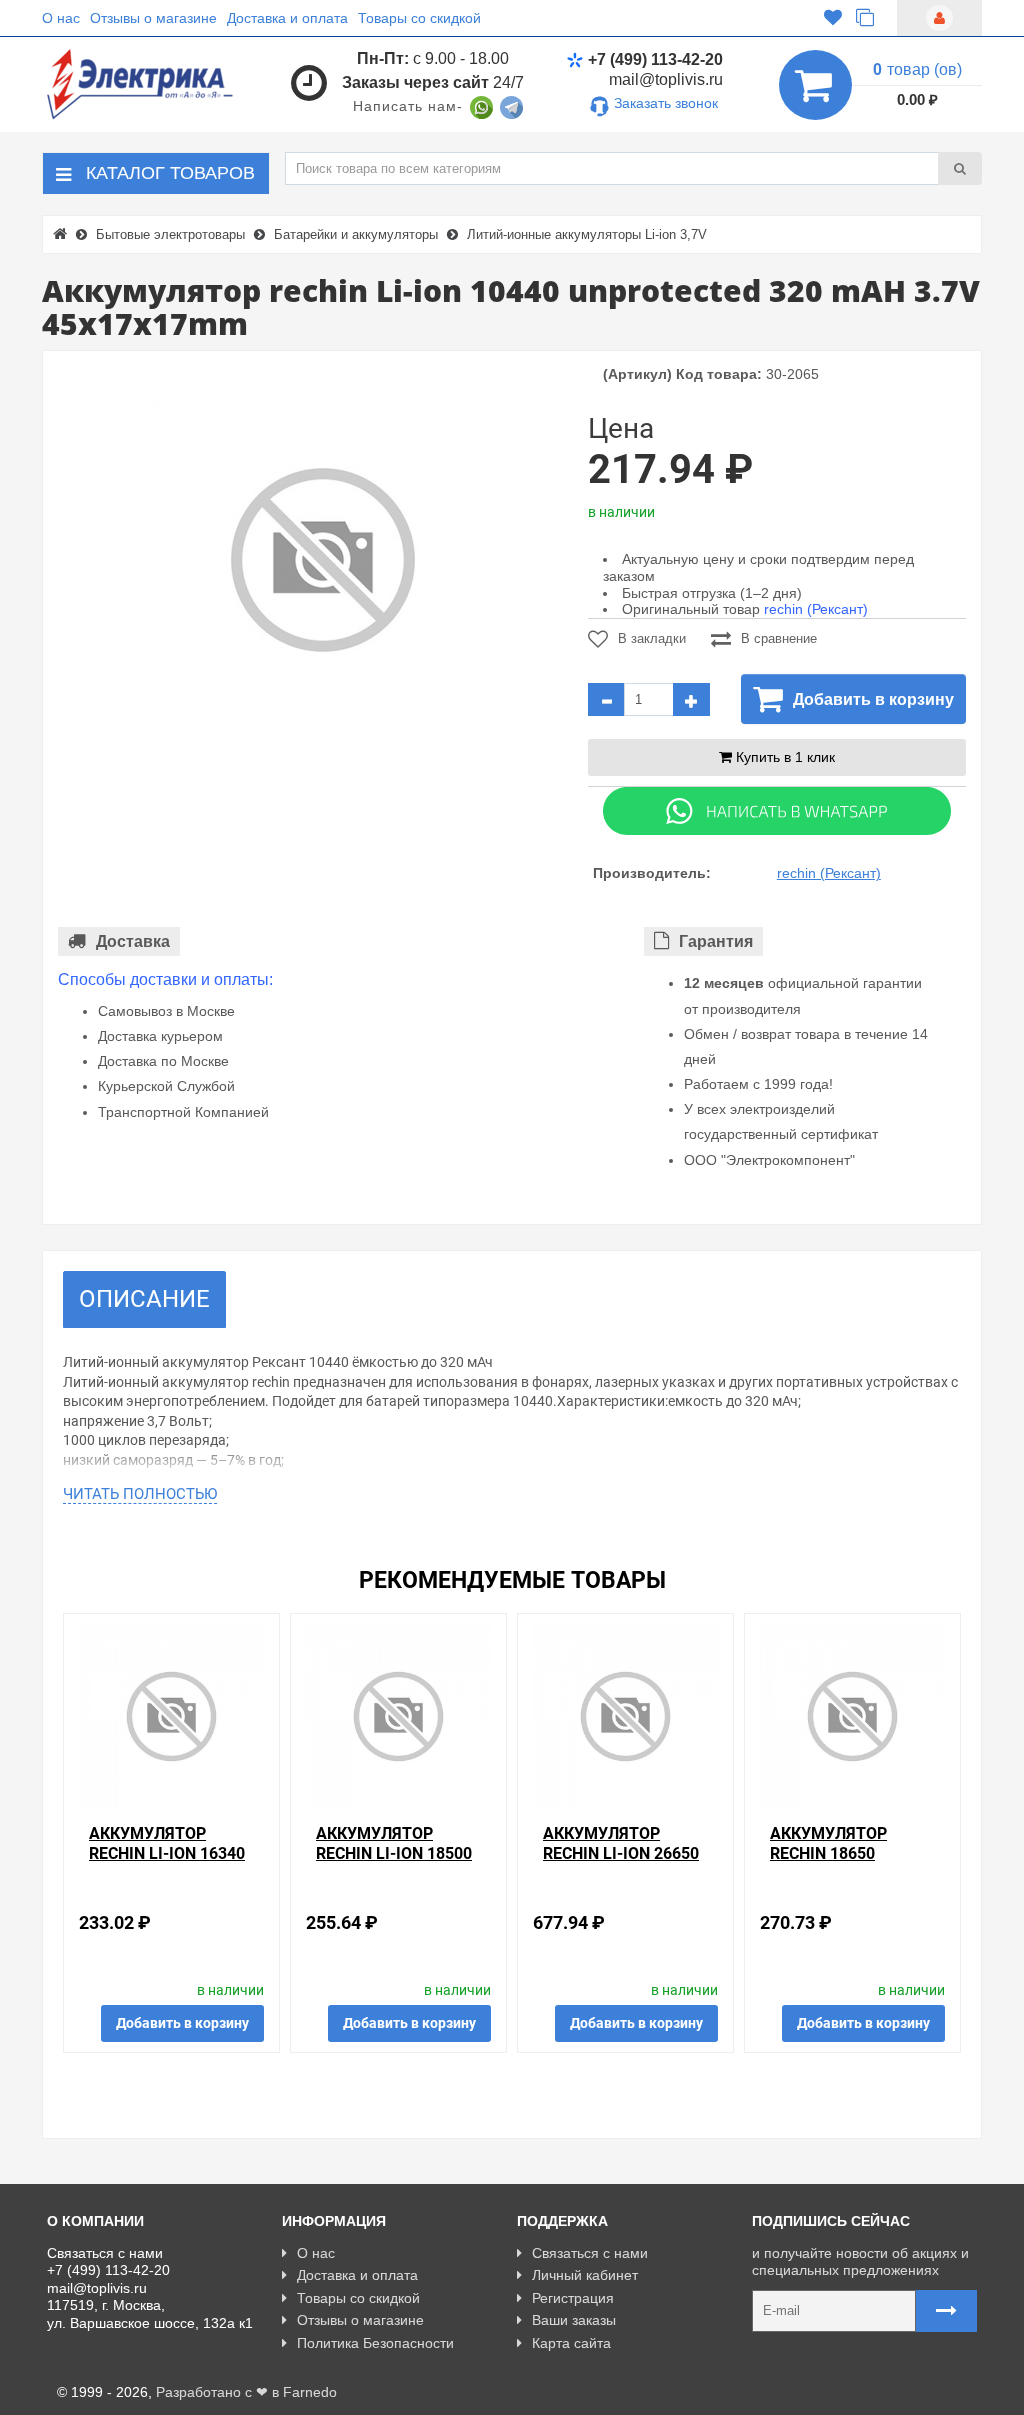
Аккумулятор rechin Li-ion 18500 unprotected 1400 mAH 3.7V (394, 1862)
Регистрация (573, 2298)
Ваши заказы (574, 2320)
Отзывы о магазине (153, 18)
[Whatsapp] (777, 810)
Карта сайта (571, 2343)
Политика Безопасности (375, 2343)
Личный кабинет (585, 2275)
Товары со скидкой (419, 18)
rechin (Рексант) (816, 609)
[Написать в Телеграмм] (511, 106)
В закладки (652, 638)
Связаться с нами (590, 2253)
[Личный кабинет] (939, 18)
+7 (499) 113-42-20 (655, 59)
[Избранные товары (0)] (833, 18)
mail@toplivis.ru (666, 79)
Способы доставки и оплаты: (165, 979)
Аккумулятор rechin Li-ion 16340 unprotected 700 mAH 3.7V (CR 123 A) (167, 1862)
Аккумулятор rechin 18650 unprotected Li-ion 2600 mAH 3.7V (850, 1862)
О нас (61, 18)
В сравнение (779, 638)
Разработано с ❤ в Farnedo (246, 2392)
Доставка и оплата (287, 18)
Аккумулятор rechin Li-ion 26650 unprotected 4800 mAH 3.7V (621, 1862)
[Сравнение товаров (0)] (865, 18)
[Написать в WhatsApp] (481, 106)
